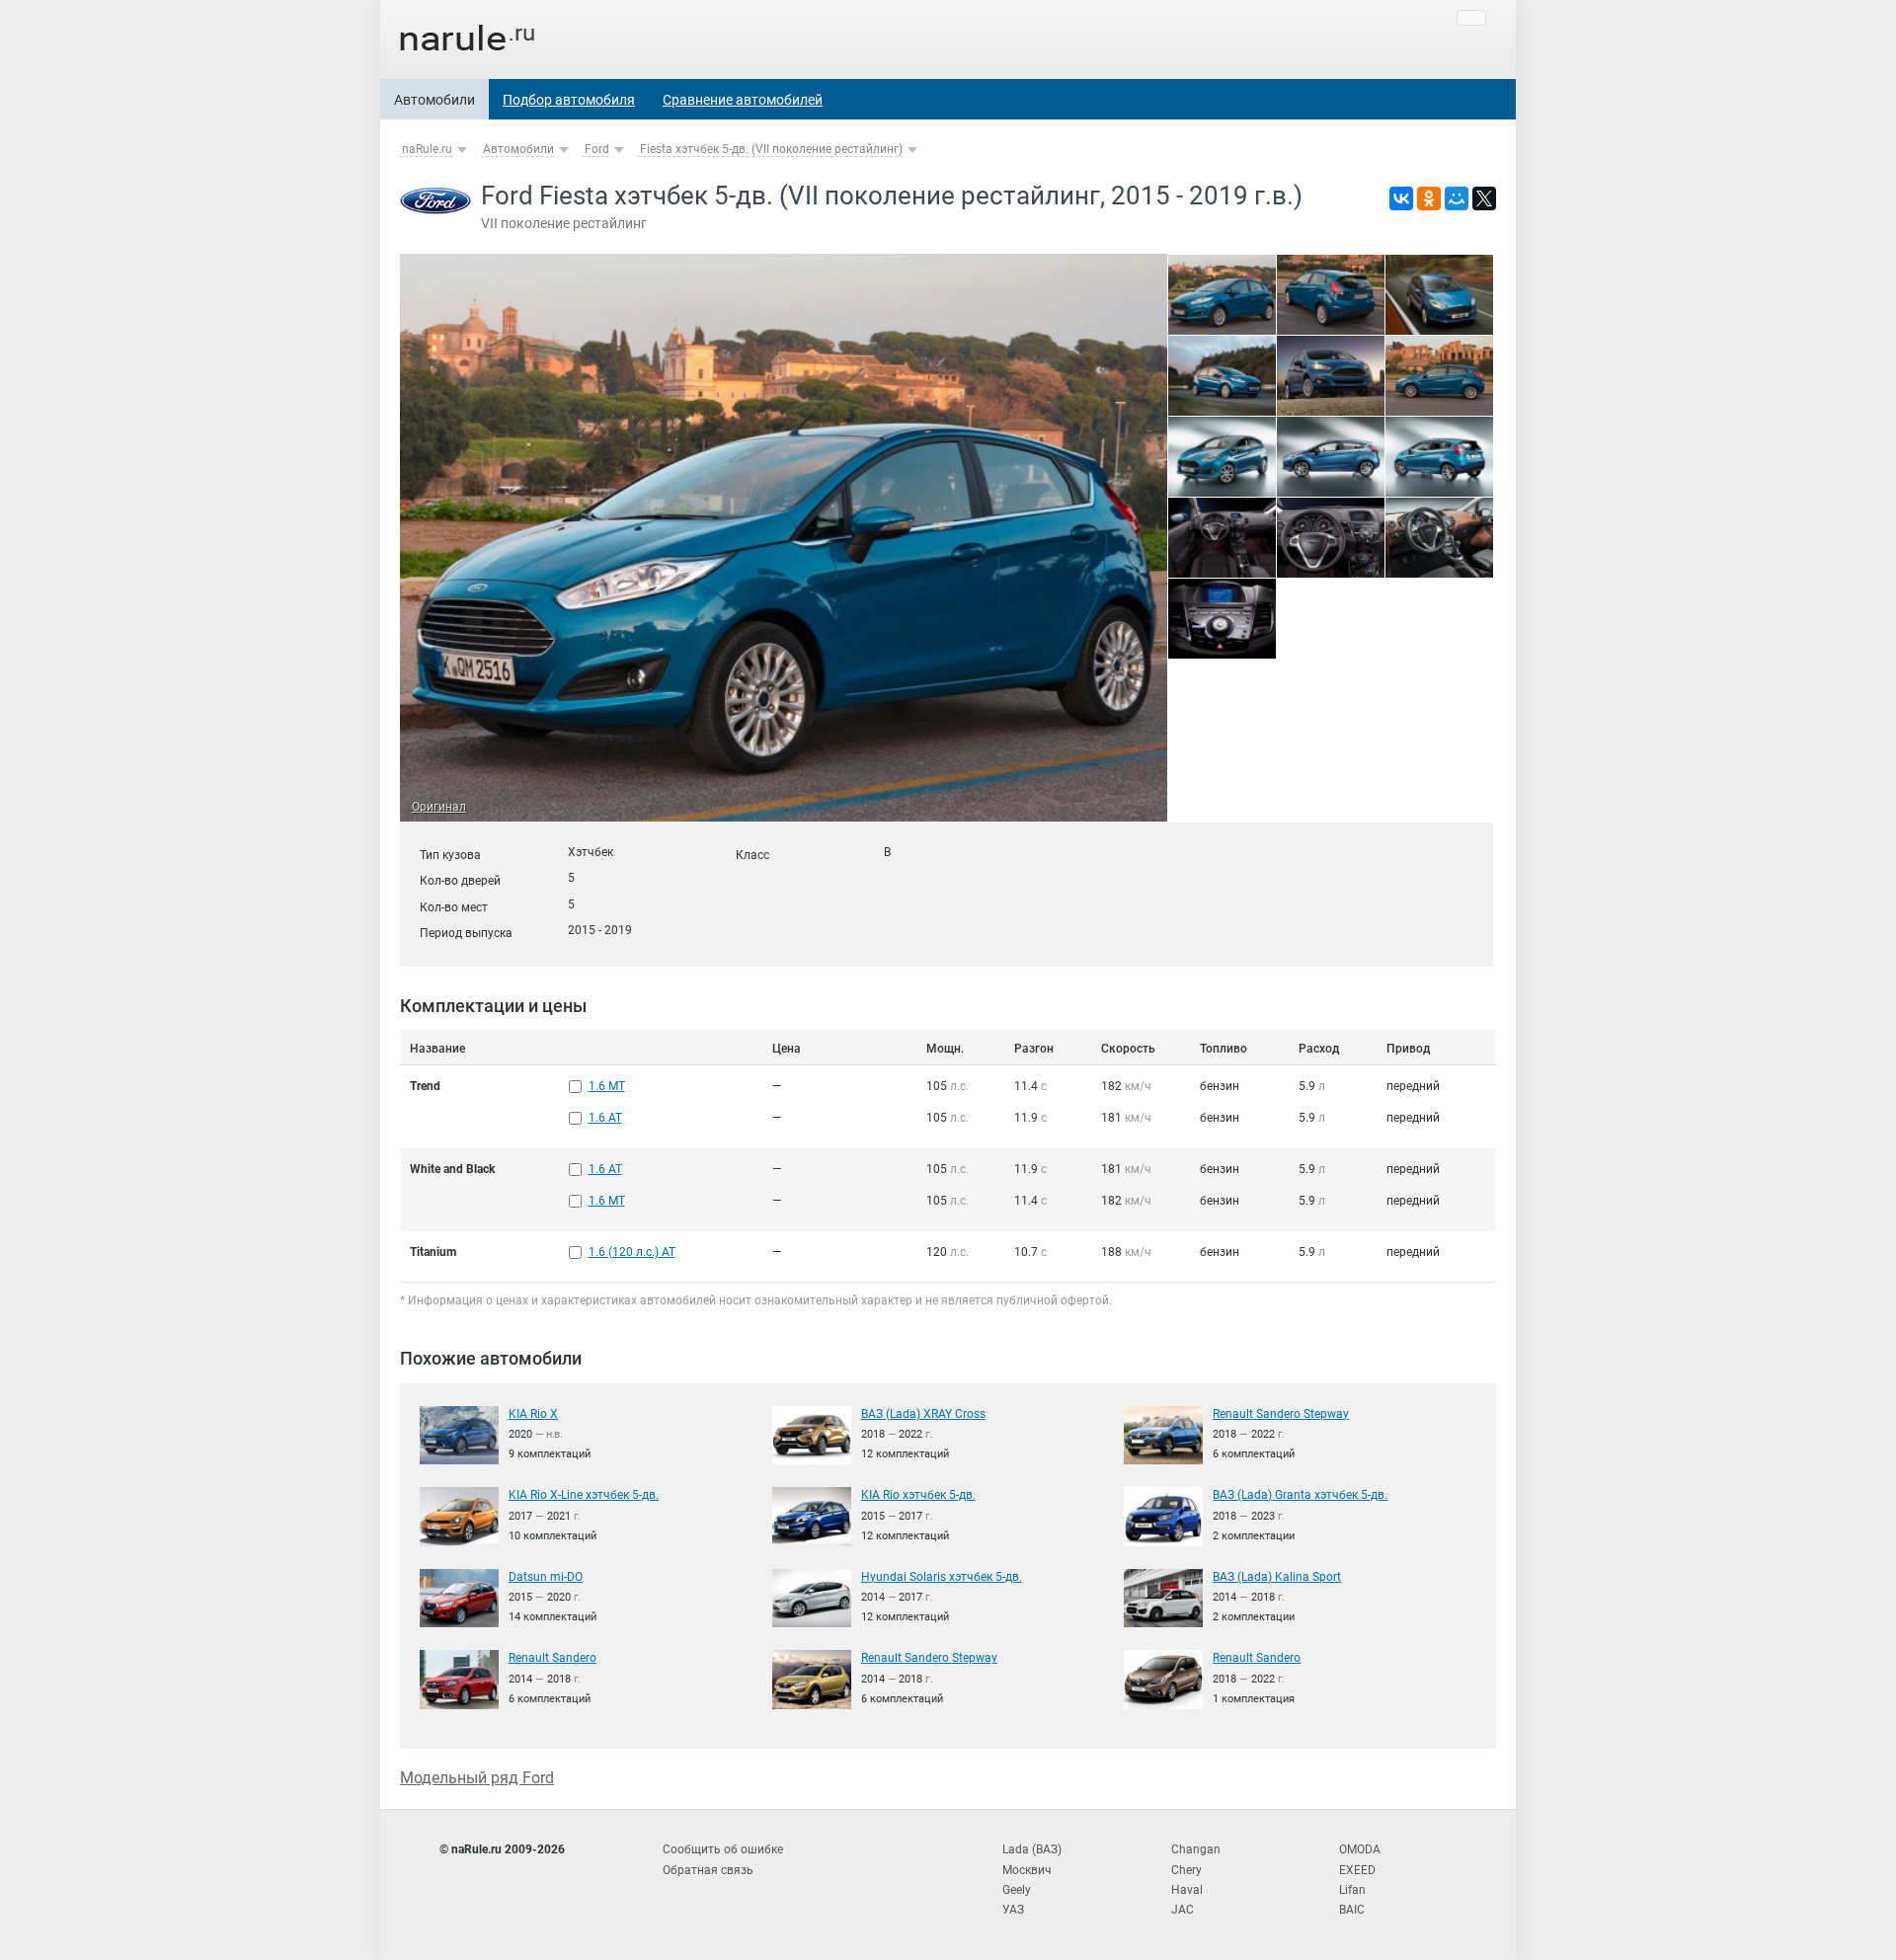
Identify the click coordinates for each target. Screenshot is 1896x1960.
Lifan (1352, 1890)
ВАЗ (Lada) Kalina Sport (1277, 1577)
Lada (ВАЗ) (1032, 1849)
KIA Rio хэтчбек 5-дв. (918, 1495)
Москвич (1027, 1870)
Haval (1187, 1890)
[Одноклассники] (1429, 198)
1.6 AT (605, 1118)
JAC (1183, 1910)
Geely (1017, 1890)
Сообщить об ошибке (723, 1849)
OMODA (1360, 1849)
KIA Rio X (533, 1414)
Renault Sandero (553, 1658)
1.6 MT (607, 1086)
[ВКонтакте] (1401, 198)
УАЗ (1013, 1910)
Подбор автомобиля (569, 100)
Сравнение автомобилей (743, 100)
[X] (1484, 198)
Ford (597, 149)
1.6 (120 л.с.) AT (632, 1252)
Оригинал (439, 807)
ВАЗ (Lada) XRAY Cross (923, 1414)
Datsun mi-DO (546, 1577)
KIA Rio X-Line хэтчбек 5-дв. (584, 1495)
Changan (1196, 1849)
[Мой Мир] (1457, 198)
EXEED (1357, 1870)
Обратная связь (708, 1870)
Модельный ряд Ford (477, 1778)
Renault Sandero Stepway (1281, 1414)
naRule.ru (427, 149)
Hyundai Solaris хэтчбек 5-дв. (942, 1577)
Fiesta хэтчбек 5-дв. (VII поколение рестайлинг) (771, 149)
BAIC (1352, 1910)
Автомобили (434, 100)
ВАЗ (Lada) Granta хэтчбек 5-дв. (1300, 1495)
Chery (1186, 1870)
